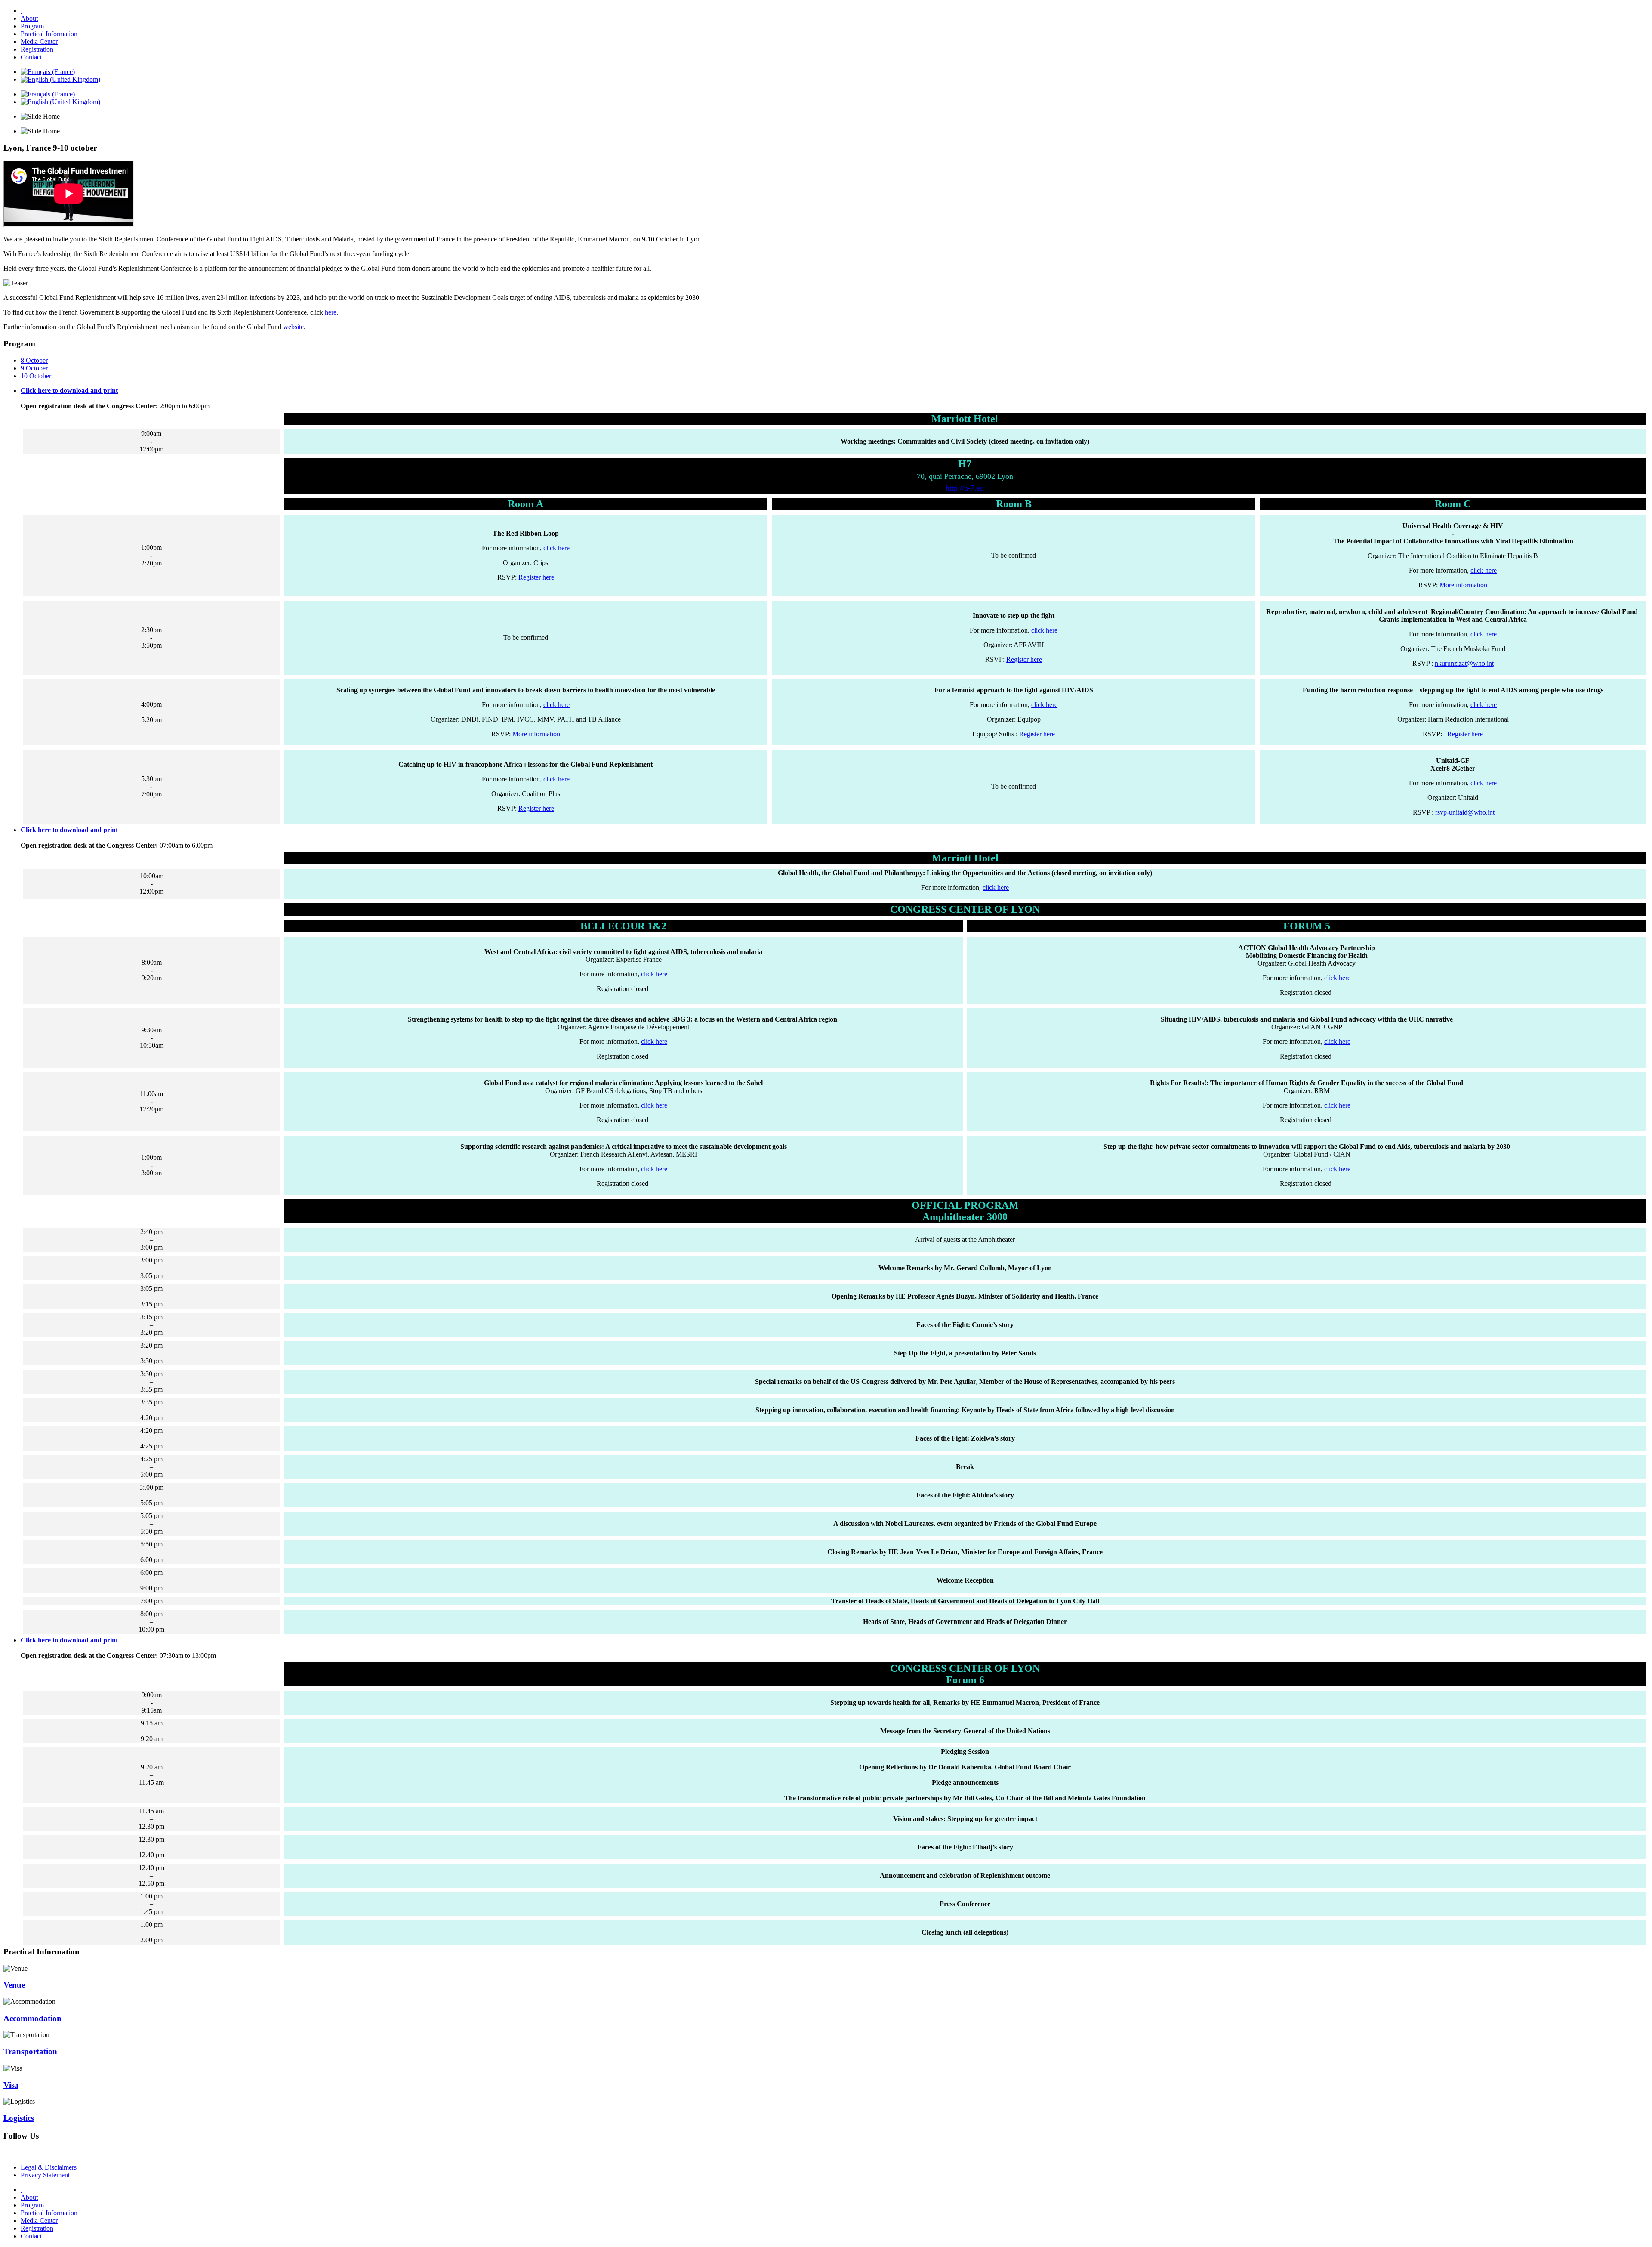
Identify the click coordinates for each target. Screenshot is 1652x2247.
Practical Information (49, 34)
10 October (36, 376)
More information (1463, 585)
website (293, 327)
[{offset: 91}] (22, 11)
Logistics (19, 2118)
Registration (37, 49)
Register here (536, 577)
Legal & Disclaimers (49, 2167)
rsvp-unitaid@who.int (1465, 812)
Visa (11, 2085)
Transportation (30, 2051)
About (29, 18)
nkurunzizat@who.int (1464, 663)
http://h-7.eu (965, 488)
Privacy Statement (45, 2175)
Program (32, 26)
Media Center (39, 42)
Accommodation (32, 2018)
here (331, 312)
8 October (34, 360)
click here (556, 548)
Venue (14, 1985)
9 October (34, 368)
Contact (31, 57)
